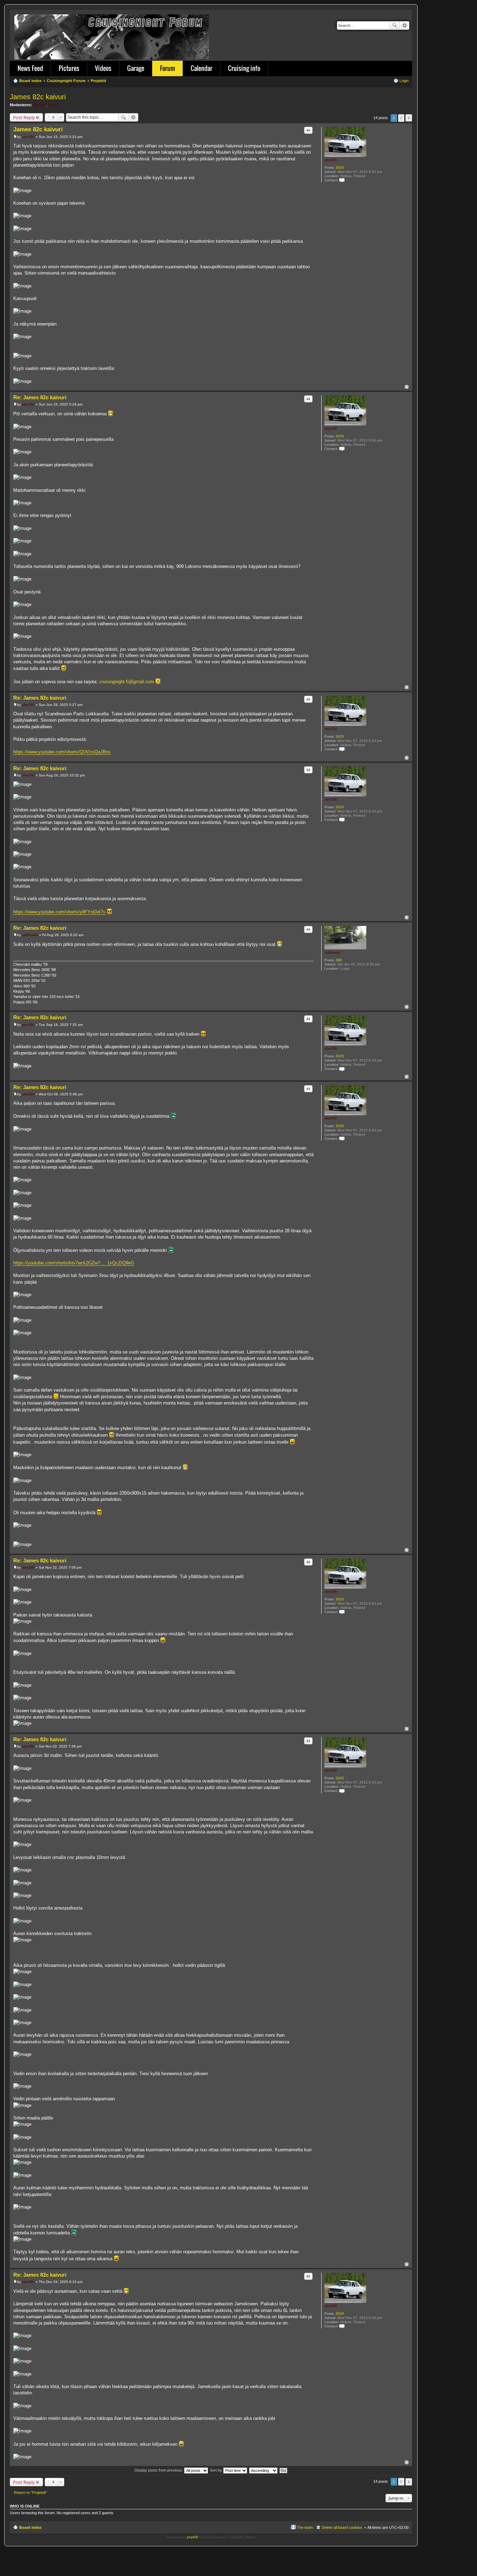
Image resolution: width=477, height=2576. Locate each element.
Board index (30, 2527)
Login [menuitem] (404, 81)
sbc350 (40, 105)
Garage (136, 68)
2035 (340, 167)
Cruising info (244, 68)
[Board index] (112, 35)
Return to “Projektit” (31, 2493)
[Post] (15, 137)
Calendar (201, 68)
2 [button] (401, 118)
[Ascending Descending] (264, 2470)
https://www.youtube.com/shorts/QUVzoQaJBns (62, 752)
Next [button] (409, 118)
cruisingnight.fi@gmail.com (127, 682)
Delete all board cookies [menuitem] (342, 2527)
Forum (167, 68)
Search (395, 25)
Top (407, 387)
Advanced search (405, 25)
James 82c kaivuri (38, 97)
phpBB (192, 2537)
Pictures (69, 68)
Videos (103, 68)
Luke (53, 105)
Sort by (217, 2470)
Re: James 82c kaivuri (40, 397)
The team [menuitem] (305, 2527)
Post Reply (24, 117)
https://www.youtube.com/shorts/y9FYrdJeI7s (59, 912)
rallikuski (332, 952)
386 (339, 960)
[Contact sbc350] (342, 180)
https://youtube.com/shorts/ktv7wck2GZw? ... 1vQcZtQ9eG (74, 1263)
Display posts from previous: (159, 2470)
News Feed (30, 68)
